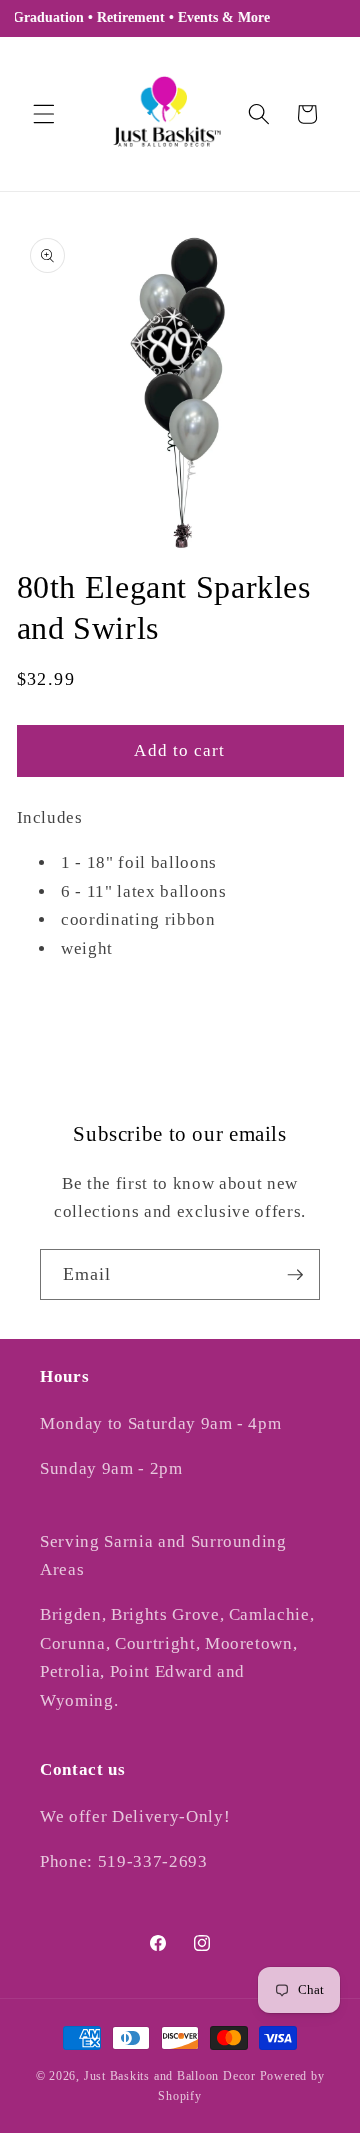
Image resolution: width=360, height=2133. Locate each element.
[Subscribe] (295, 1275)
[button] (44, 114)
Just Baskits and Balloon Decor (170, 2076)
